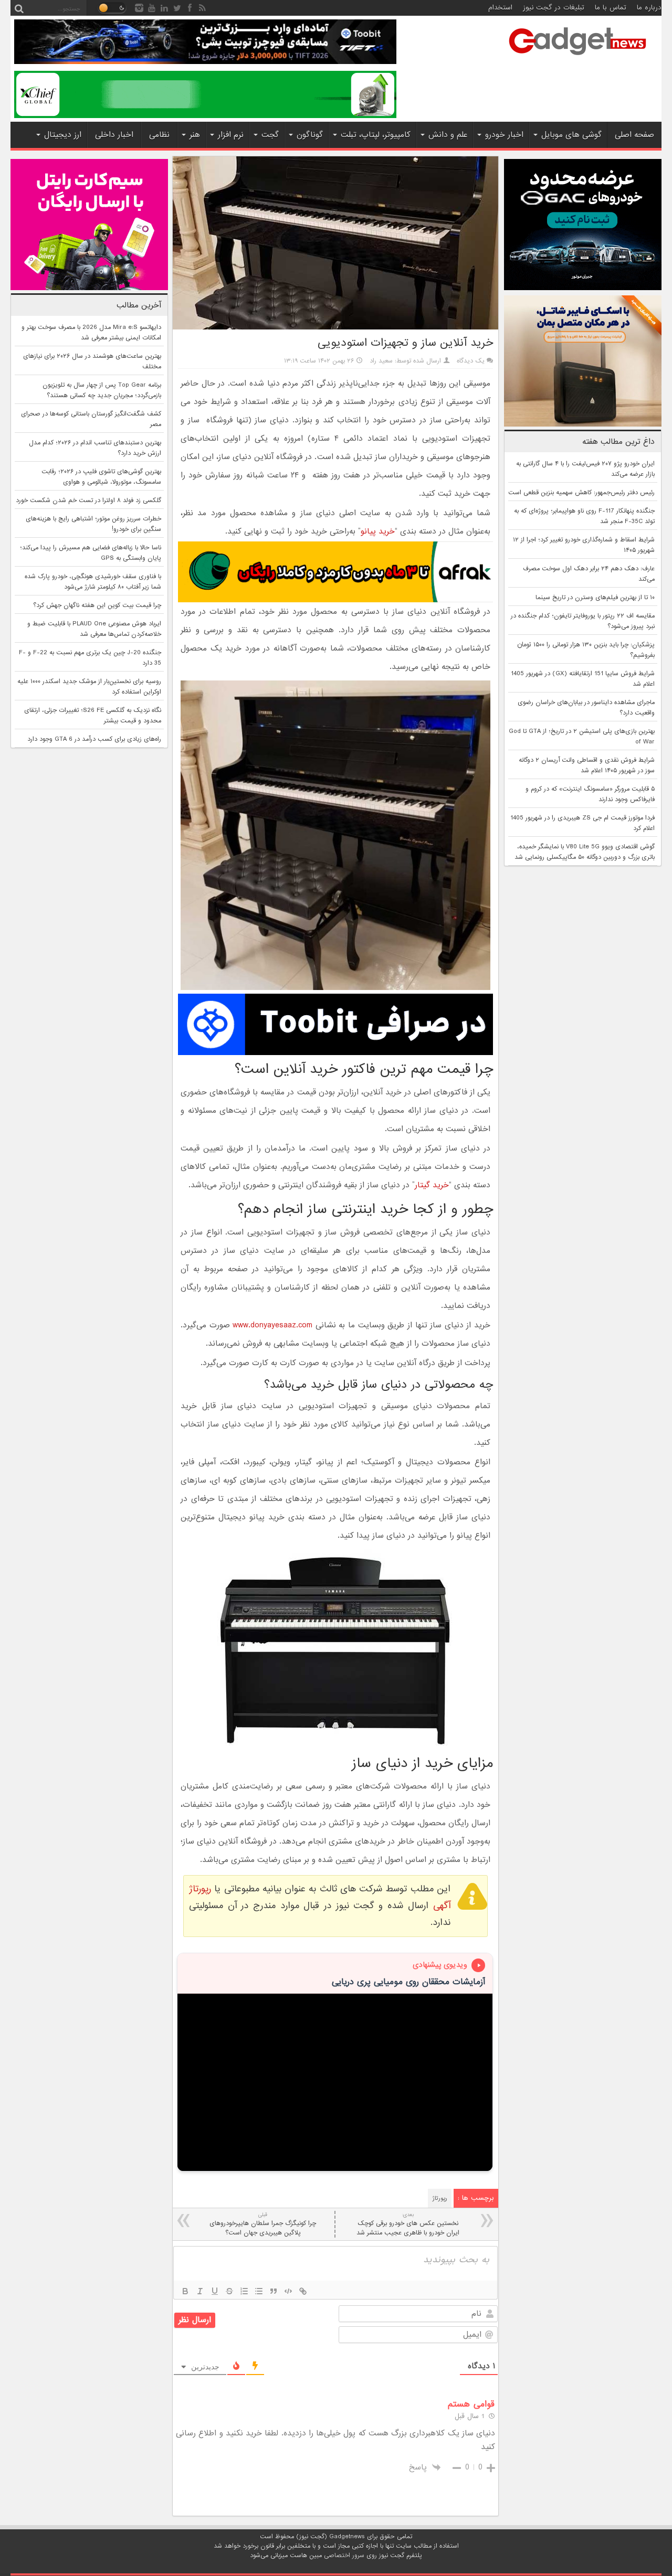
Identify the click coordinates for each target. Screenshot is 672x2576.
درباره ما (649, 8)
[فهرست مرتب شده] (244, 2291)
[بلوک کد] (288, 2291)
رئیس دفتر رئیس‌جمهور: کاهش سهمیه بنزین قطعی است (581, 493)
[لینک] (303, 2291)
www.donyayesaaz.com (272, 1325)
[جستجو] (19, 8)
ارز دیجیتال (63, 135)
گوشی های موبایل (571, 135)
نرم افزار (231, 135)
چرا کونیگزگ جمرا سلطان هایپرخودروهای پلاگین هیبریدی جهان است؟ (263, 2224)
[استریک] (229, 2291)
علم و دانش (448, 135)
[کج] (200, 2291)
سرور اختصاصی (344, 2556)
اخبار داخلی (114, 135)
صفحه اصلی (634, 135)
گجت (270, 135)
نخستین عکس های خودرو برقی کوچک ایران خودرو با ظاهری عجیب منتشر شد (408, 2224)
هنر (195, 135)
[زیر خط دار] (215, 2291)
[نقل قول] (274, 2291)
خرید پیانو (378, 531)
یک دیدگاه (471, 361)
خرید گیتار (432, 1185)
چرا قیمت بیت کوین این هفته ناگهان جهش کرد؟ (97, 605)
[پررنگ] (185, 2291)
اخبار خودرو (504, 135)
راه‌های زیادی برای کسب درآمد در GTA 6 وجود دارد (94, 739)
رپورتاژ (440, 2198)
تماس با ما (611, 8)
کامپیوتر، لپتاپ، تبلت (376, 135)
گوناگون (310, 135)
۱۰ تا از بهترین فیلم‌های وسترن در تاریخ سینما (595, 598)
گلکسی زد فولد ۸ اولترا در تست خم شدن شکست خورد (88, 501)
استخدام (500, 8)
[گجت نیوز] (577, 58)
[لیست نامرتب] (259, 2291)
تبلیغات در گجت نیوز (554, 8)
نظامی (159, 135)
